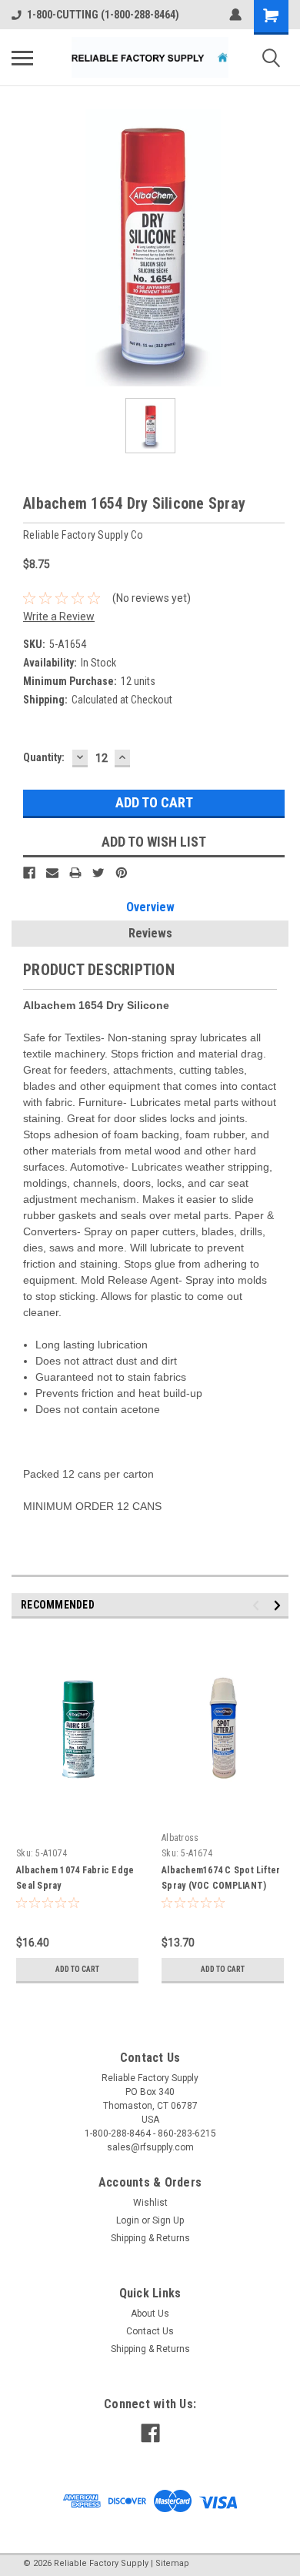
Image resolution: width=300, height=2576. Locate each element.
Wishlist (150, 2203)
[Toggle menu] (22, 58)
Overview (150, 907)
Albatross (180, 1838)
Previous (258, 1606)
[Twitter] (98, 873)
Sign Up (168, 2220)
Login (128, 2220)
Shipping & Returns (150, 2238)
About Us (150, 2314)
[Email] (52, 873)
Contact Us (150, 2331)
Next (280, 1606)
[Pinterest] (122, 873)
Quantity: (44, 757)
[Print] (75, 873)
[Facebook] (29, 873)
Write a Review (59, 616)
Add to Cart (77, 1969)
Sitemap (172, 2563)
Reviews (150, 933)
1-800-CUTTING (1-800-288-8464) (103, 15)
